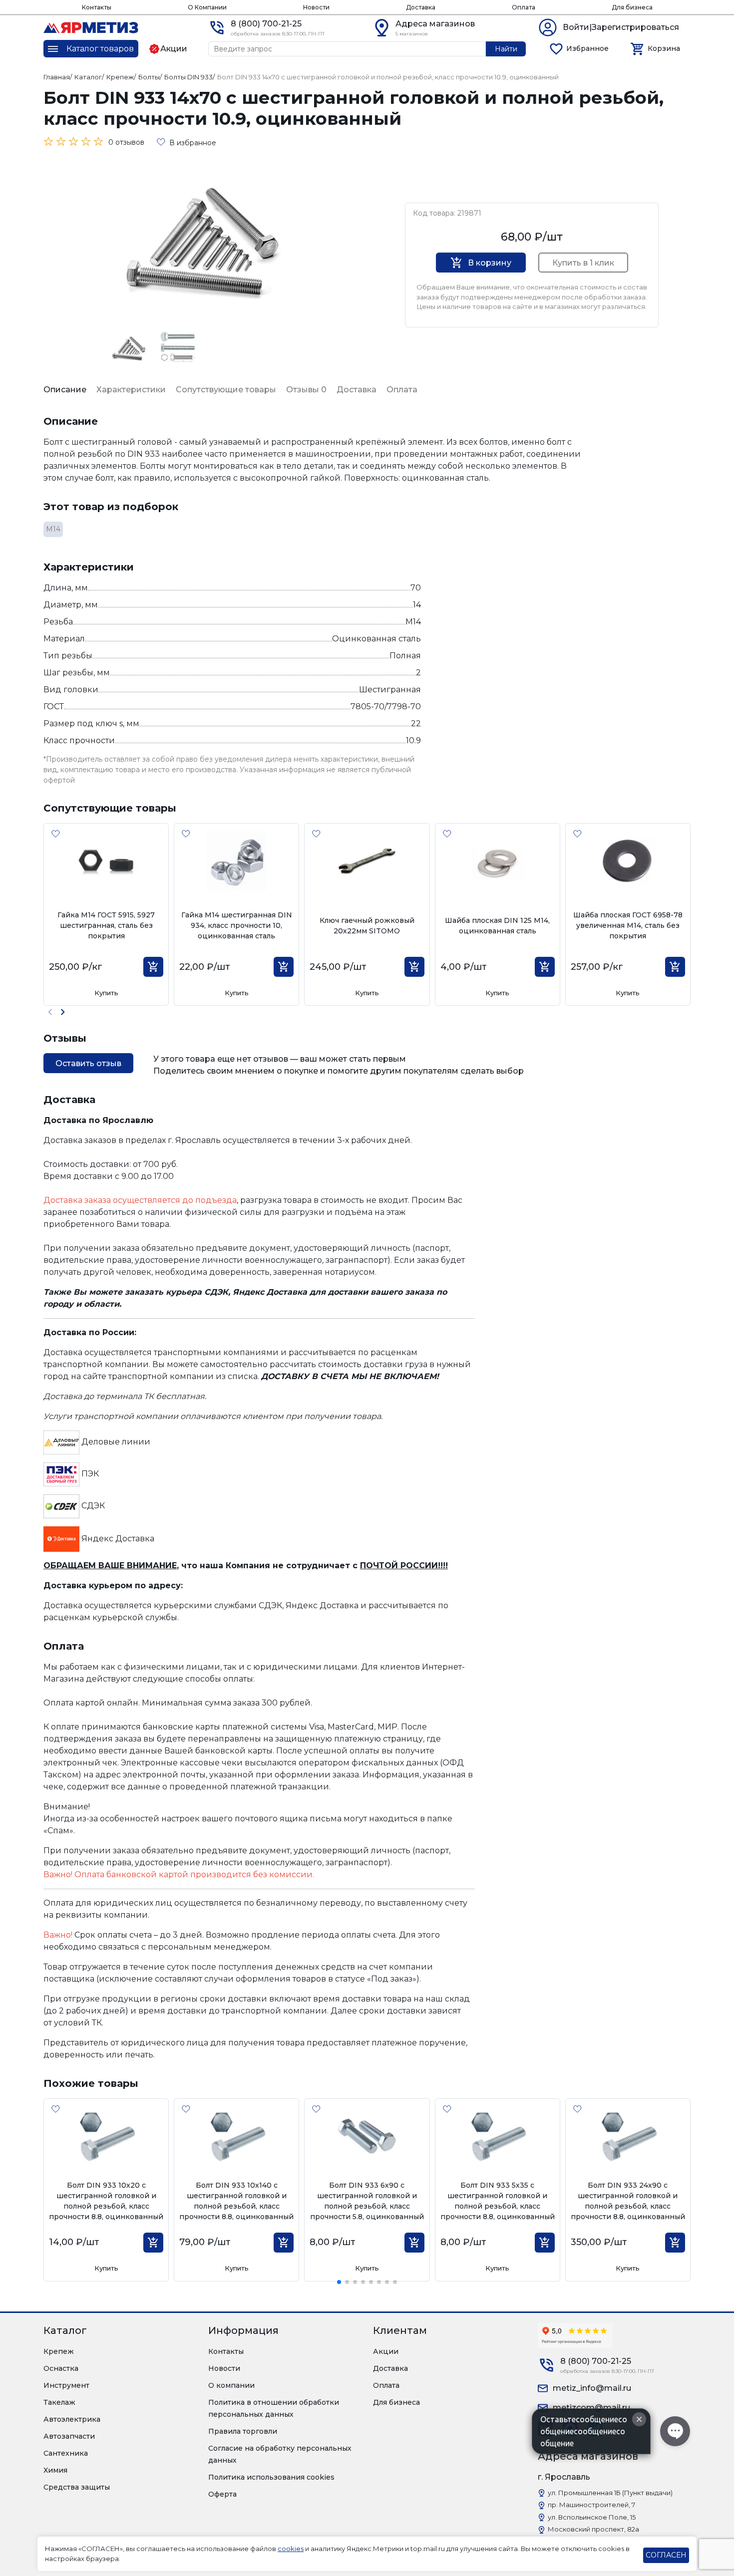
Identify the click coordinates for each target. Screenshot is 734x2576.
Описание (65, 390)
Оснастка (61, 2368)
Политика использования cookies (271, 2477)
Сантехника (66, 2453)
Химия (55, 2470)
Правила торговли (243, 2431)
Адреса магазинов (435, 24)
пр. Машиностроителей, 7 (591, 2505)
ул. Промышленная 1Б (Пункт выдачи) (610, 2493)
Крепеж (59, 2351)
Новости (316, 7)
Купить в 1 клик (583, 263)
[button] (63, 1012)
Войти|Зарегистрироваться (621, 27)
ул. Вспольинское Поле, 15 (592, 2517)
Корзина (664, 48)
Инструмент (66, 2385)
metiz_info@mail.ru (592, 2388)
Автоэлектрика (72, 2419)
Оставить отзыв (88, 1063)
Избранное (587, 48)
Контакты (97, 7)
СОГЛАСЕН (666, 2555)
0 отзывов (126, 142)
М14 (53, 529)
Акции (386, 2351)
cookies (291, 2549)
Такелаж (59, 2402)
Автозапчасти (69, 2436)
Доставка (421, 7)
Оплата (524, 7)
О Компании (207, 7)
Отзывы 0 (306, 390)
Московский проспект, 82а (593, 2529)
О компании (231, 2385)
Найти (506, 49)
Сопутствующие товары (226, 390)
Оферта (222, 2494)
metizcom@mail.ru (591, 2408)
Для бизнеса (632, 7)
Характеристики (131, 390)
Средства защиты (77, 2487)
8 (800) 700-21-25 (266, 24)
